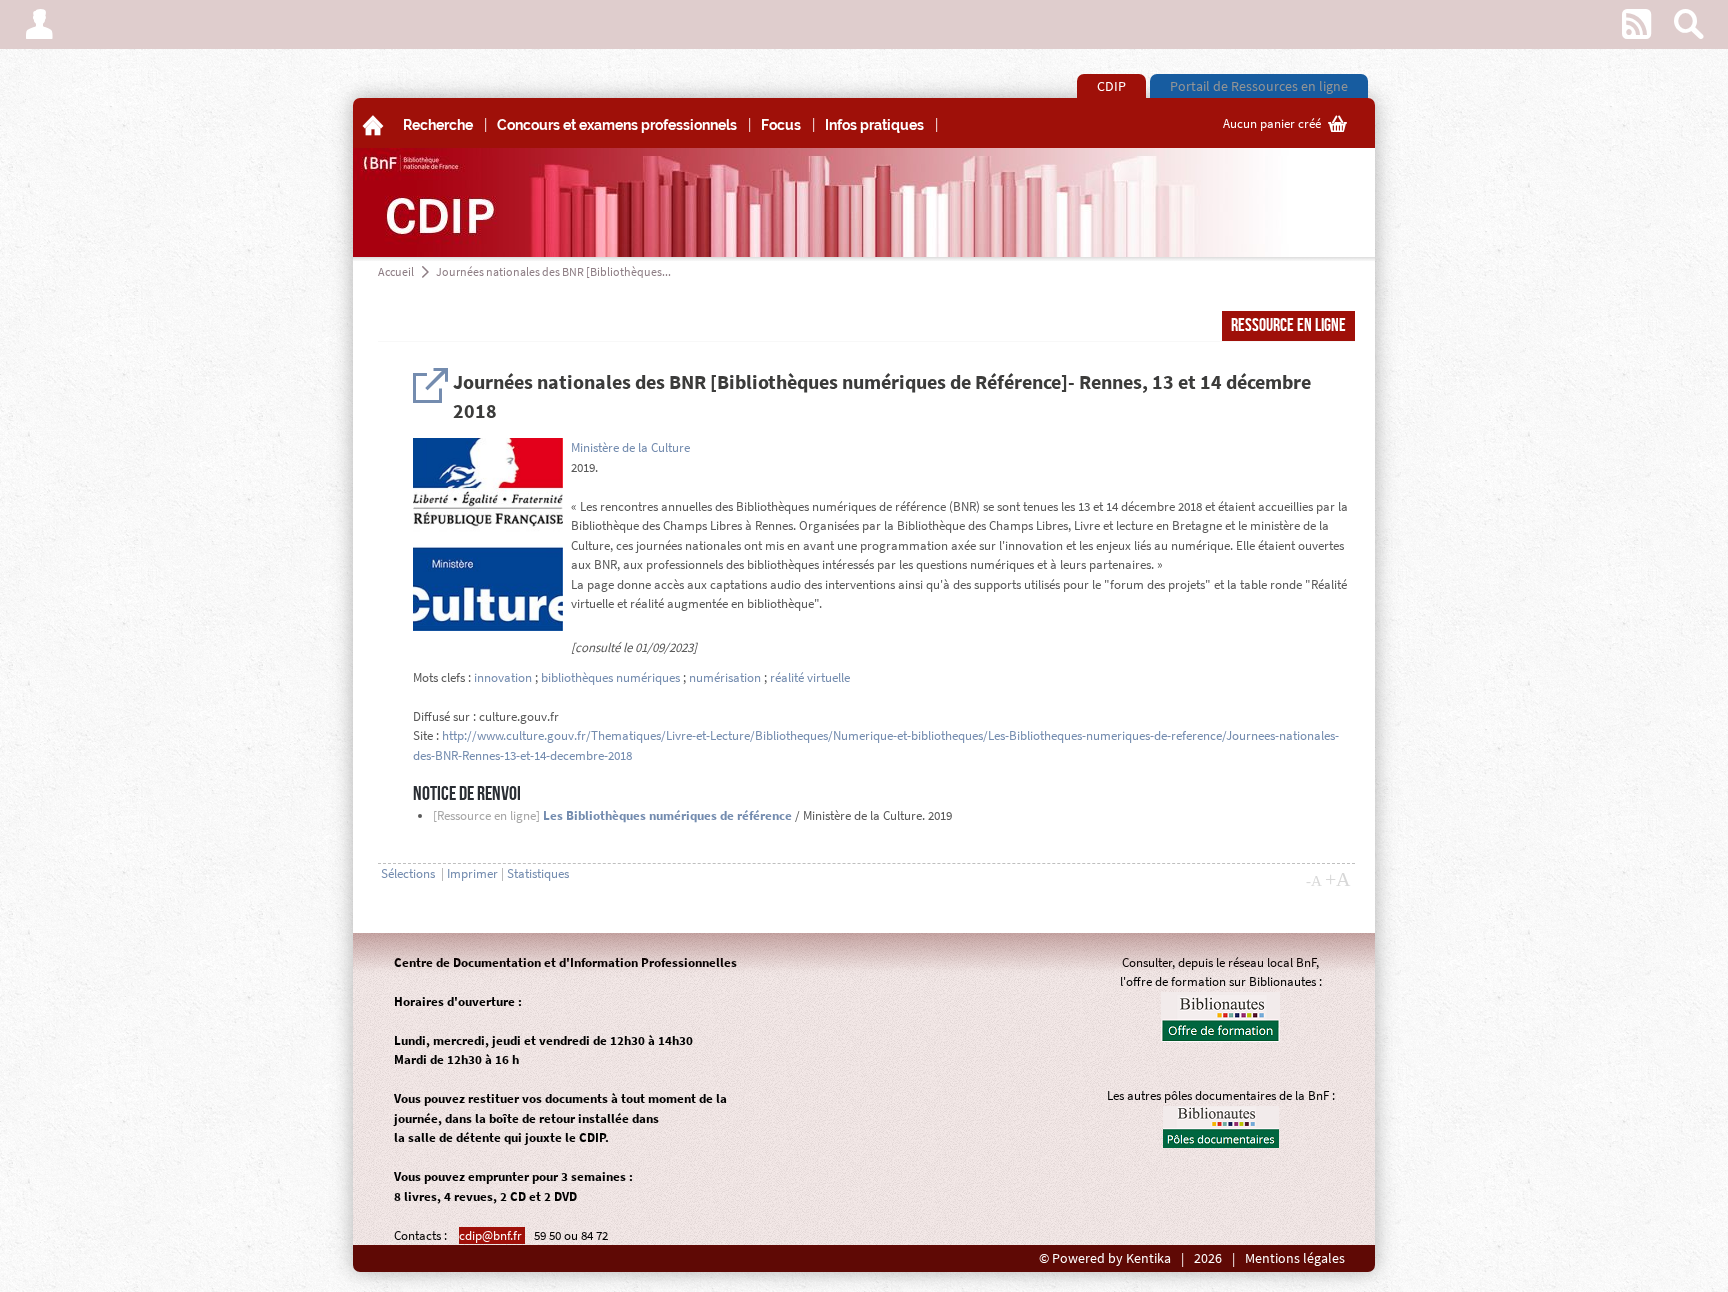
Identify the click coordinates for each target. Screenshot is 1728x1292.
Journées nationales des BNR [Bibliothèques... (553, 271)
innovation (503, 677)
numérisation (725, 677)
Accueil (396, 271)
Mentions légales (1295, 1258)
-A (1314, 881)
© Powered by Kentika (1105, 1258)
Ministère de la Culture (630, 447)
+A (1337, 879)
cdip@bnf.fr (492, 1235)
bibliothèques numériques (610, 677)
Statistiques (538, 873)
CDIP (1111, 86)
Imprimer (472, 873)
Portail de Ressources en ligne (1259, 86)
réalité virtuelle (810, 677)
